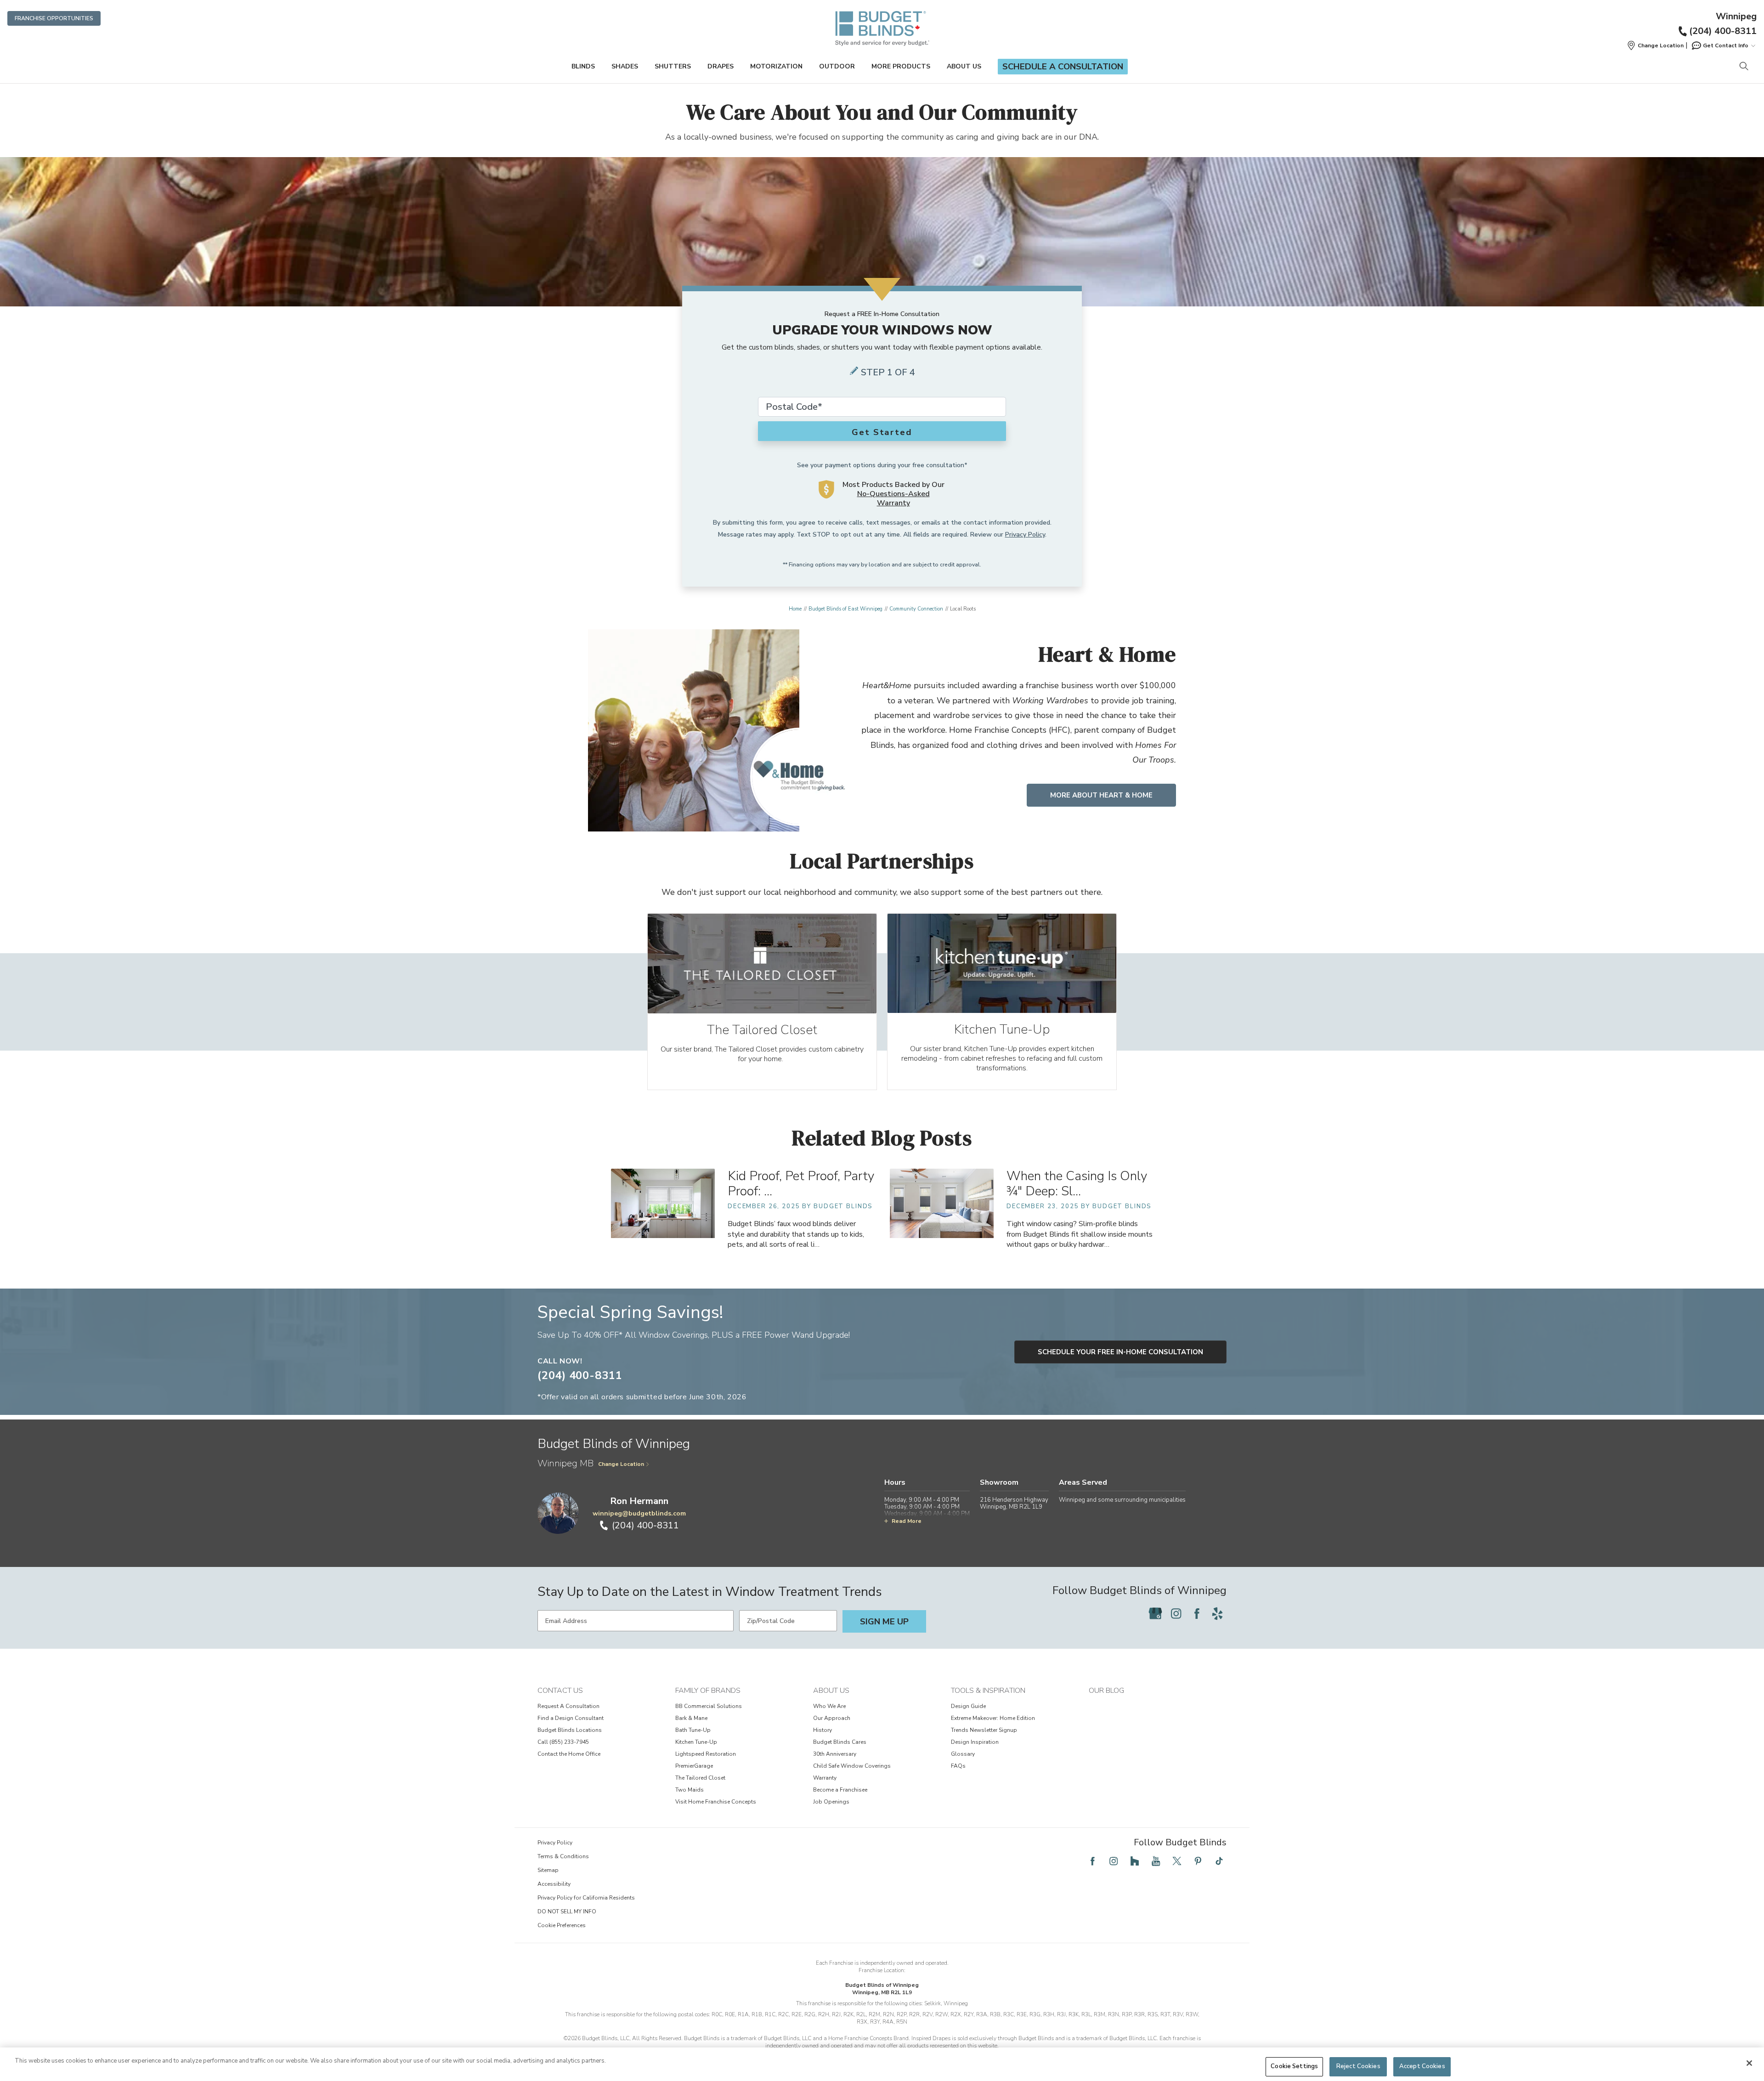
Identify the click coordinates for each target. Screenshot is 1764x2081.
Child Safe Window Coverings (852, 1766)
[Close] (1749, 2063)
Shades (625, 66)
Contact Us (560, 1691)
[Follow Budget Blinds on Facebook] (1197, 1613)
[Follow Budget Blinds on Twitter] (1177, 1861)
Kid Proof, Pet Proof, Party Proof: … (801, 1184)
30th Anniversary (835, 1754)
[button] (1655, 45)
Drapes (721, 66)
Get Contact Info (1726, 45)
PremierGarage (694, 1766)
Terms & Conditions (563, 1856)
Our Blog (1106, 1691)
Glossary (963, 1754)
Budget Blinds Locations (570, 1730)
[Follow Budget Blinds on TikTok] (1219, 1861)
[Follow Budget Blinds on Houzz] (1135, 1861)
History (823, 1730)
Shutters (673, 66)
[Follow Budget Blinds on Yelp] (1217, 1613)
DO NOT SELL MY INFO (567, 1911)
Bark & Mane (691, 1718)
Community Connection (916, 609)
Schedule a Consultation (1063, 67)
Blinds (583, 66)
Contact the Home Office (569, 1754)
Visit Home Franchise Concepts (716, 1802)
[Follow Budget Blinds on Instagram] (1176, 1613)
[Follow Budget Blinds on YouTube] (1156, 1861)
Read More (907, 1521)
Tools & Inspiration (988, 1691)
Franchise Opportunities (54, 18)
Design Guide (968, 1706)
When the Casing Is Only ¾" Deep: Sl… (1077, 1184)
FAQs (958, 1766)
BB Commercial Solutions (709, 1706)
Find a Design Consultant (571, 1718)
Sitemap (548, 1870)
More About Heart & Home (1101, 795)
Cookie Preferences (562, 1925)
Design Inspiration (975, 1742)
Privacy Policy (1025, 534)
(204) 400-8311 (1723, 31)
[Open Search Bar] (1744, 67)
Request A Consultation (568, 1706)
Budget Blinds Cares (840, 1742)
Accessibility (554, 1884)
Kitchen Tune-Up (696, 1742)
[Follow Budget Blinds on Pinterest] (1198, 1861)
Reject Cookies (1358, 2066)
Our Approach (832, 1718)
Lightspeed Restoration (706, 1754)
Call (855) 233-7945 (563, 1742)
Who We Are (829, 1706)
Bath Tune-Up (693, 1730)
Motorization (776, 66)
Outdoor (837, 66)
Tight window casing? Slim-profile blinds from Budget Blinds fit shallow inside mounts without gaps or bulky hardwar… (1080, 1234)
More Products (901, 66)
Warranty (825, 1778)
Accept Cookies (1422, 2066)
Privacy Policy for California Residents (586, 1898)
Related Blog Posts (882, 1138)
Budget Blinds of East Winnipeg (845, 609)
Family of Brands (708, 1691)
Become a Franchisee (840, 1790)
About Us (964, 66)
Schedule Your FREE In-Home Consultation (1120, 1352)
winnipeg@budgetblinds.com (639, 1513)
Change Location (621, 1464)
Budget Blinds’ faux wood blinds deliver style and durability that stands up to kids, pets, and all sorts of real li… (796, 1234)
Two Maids (690, 1790)
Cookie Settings (1294, 2066)
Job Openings (831, 1802)
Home (795, 609)
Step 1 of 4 (888, 372)
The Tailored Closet (700, 1778)
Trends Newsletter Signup (984, 1730)
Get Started (882, 432)
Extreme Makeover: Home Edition (993, 1718)
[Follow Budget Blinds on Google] (1155, 1613)
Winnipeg (1736, 17)
